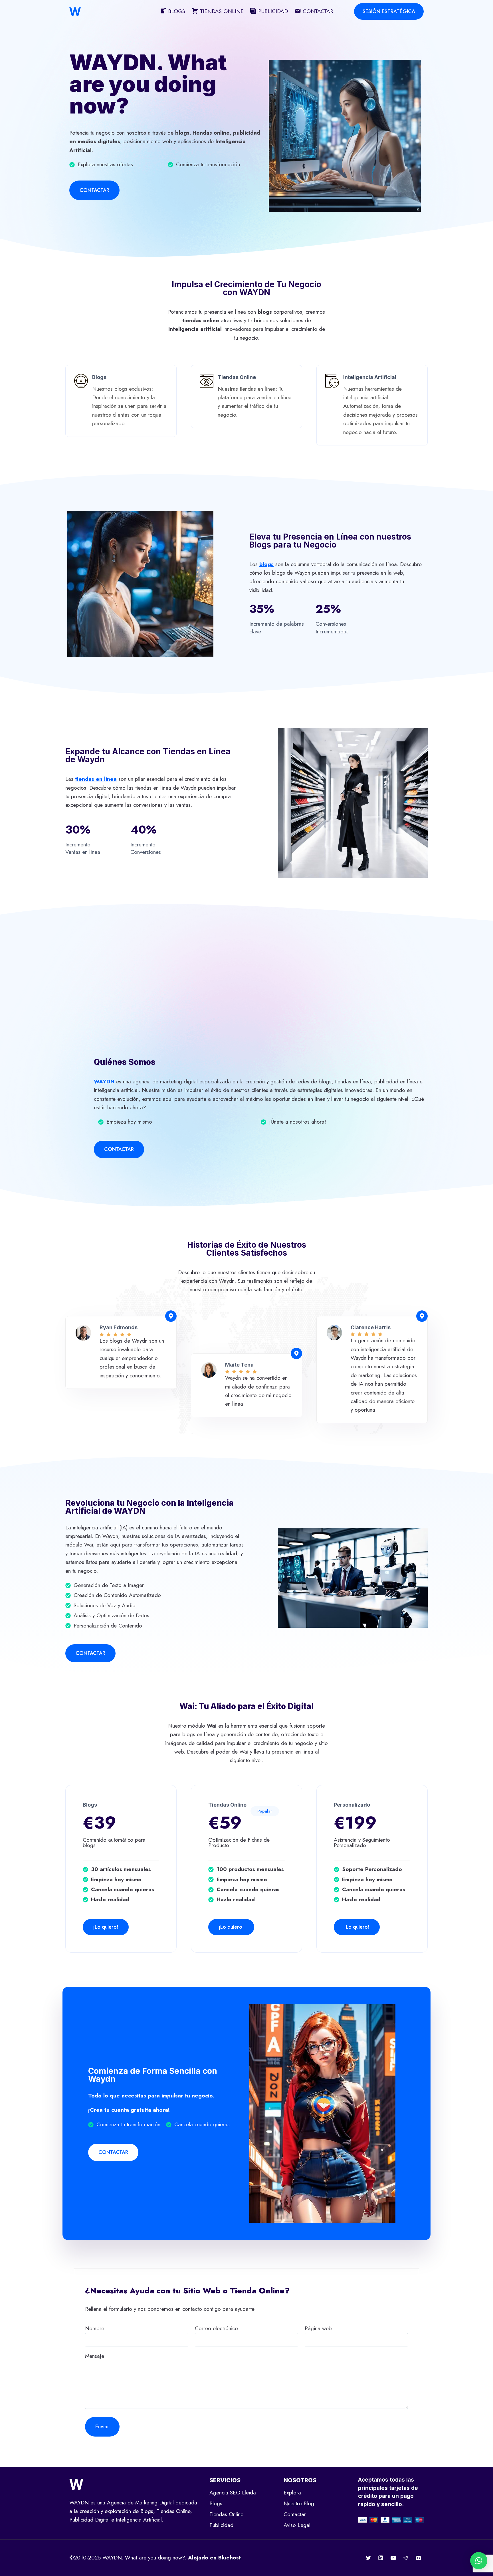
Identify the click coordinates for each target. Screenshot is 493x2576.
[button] (479, 2561)
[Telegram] (406, 2558)
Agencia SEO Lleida (233, 2493)
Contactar (295, 2514)
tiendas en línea (96, 779)
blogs (266, 564)
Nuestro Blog (299, 2503)
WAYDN (104, 1082)
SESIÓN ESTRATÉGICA (389, 11)
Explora (292, 2493)
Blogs (216, 2503)
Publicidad (221, 2525)
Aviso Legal (297, 2525)
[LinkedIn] (381, 2558)
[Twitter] (368, 2558)
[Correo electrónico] (418, 2558)
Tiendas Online (226, 2514)
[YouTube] (393, 2558)
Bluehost (230, 2558)
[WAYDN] (75, 12)
